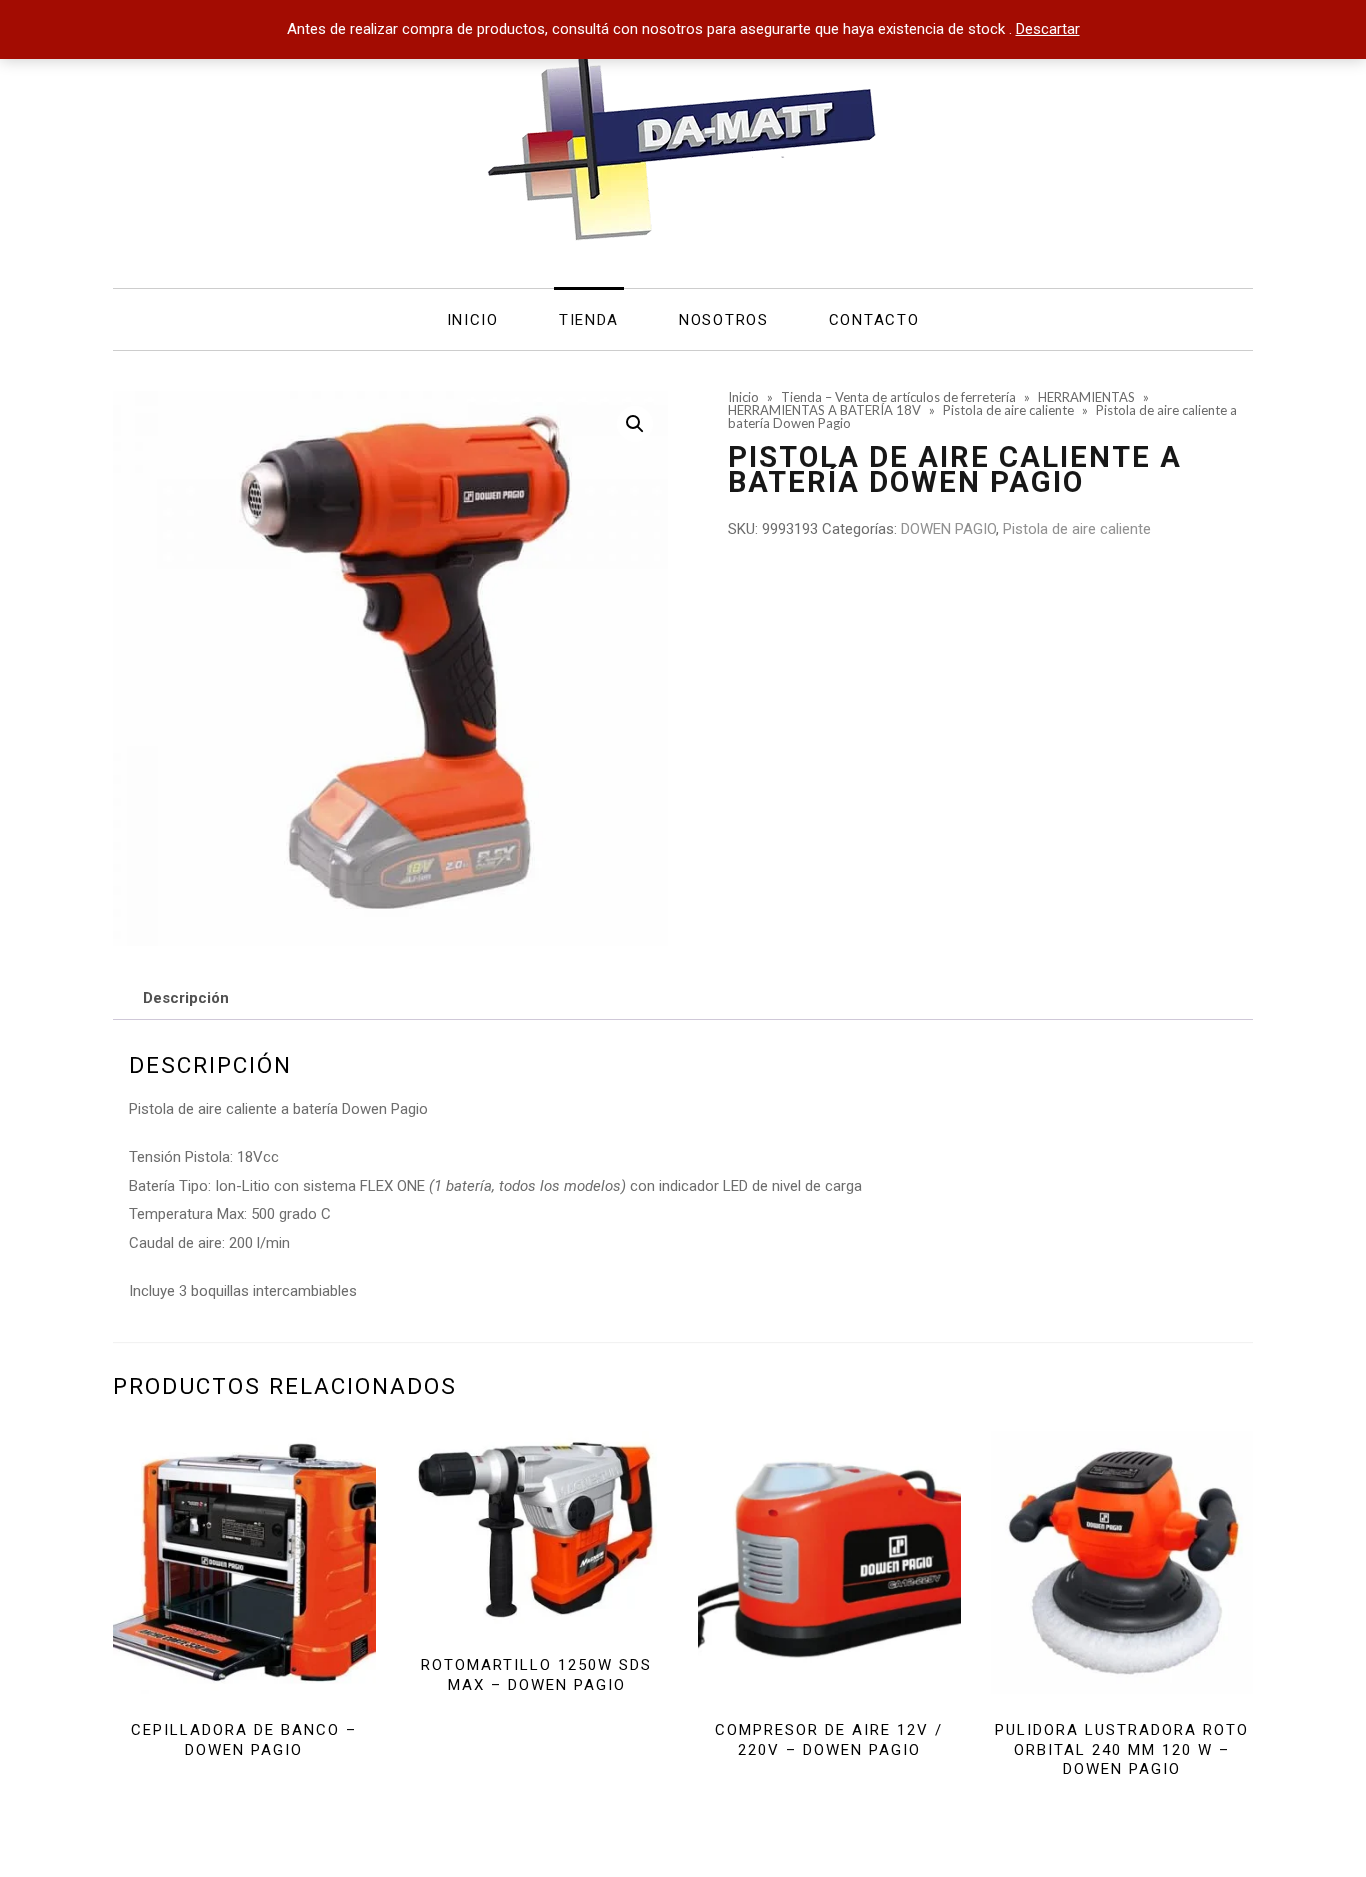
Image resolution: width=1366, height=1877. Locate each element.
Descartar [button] (1048, 29)
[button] (635, 424)
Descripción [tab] (186, 998)
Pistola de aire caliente (1077, 529)
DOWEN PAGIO (948, 529)
